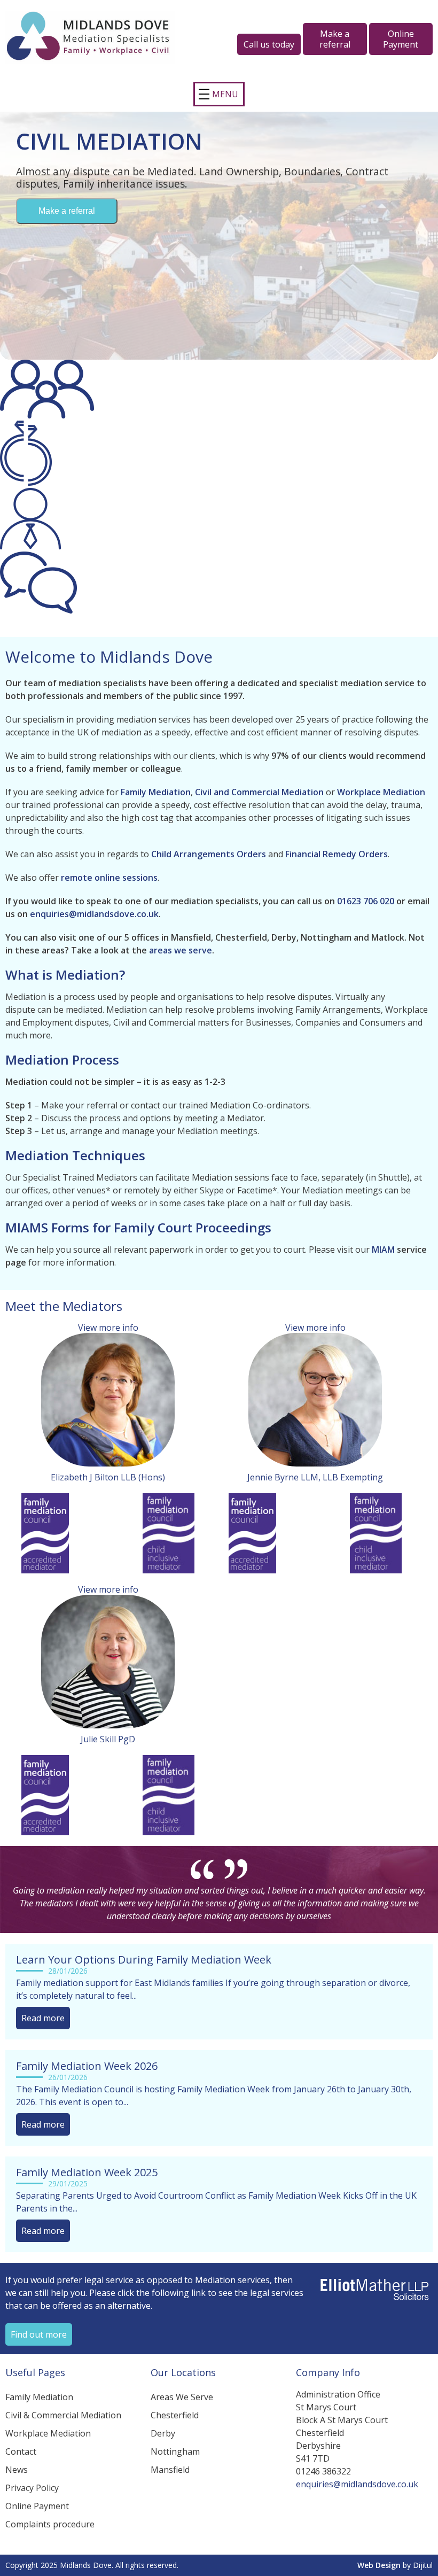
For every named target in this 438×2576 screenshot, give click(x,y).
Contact (21, 2451)
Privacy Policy (32, 2488)
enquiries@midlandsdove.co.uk (94, 914)
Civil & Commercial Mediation (63, 2415)
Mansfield (170, 2470)
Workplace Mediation (381, 792)
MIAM (383, 1250)
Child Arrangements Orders (209, 854)
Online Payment (37, 2506)
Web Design (379, 2565)
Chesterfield (175, 2415)
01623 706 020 (366, 901)
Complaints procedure (50, 2524)
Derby (163, 2433)
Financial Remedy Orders (337, 854)
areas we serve (181, 950)
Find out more (39, 2334)
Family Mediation (156, 792)
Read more (43, 2018)
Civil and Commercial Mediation (259, 792)
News (17, 2470)
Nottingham (175, 2451)
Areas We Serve (182, 2397)
